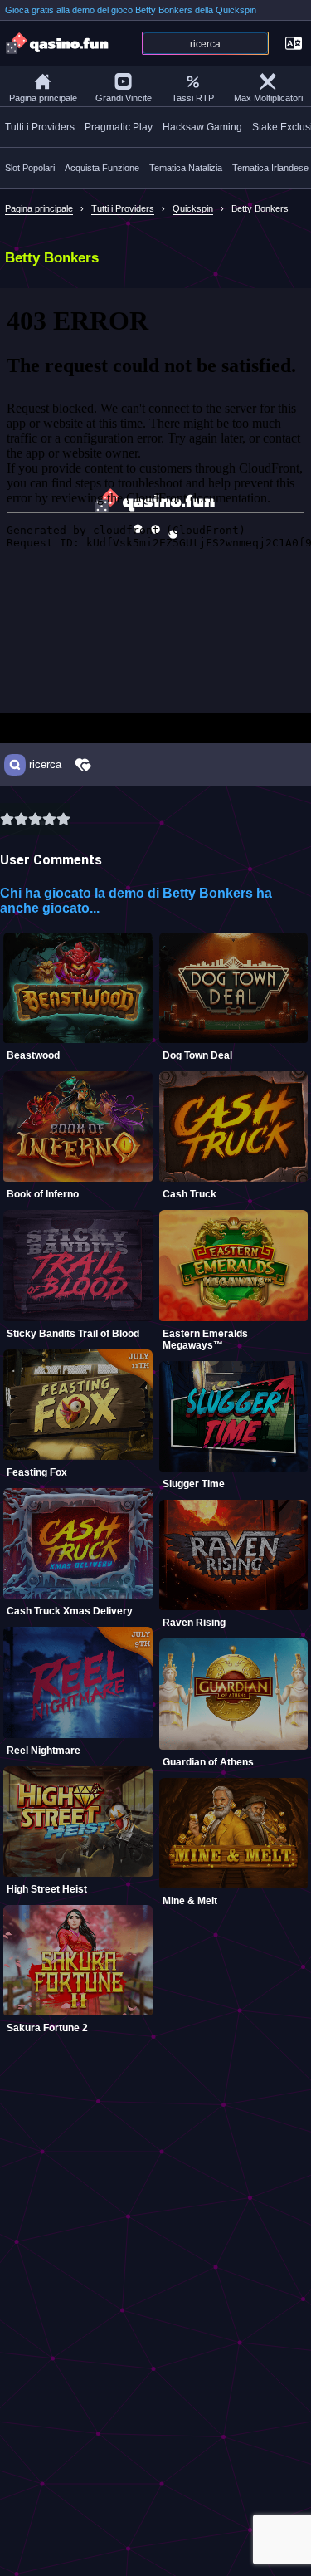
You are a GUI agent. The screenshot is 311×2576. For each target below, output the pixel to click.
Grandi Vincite (124, 98)
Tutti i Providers (40, 127)
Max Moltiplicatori (268, 98)
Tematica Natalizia (186, 168)
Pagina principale (43, 98)
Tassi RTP (193, 98)
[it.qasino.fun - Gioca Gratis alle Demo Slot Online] (58, 43)
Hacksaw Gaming (202, 127)
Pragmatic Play (119, 127)
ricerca (45, 765)
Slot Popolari (30, 168)
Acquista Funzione (102, 168)
